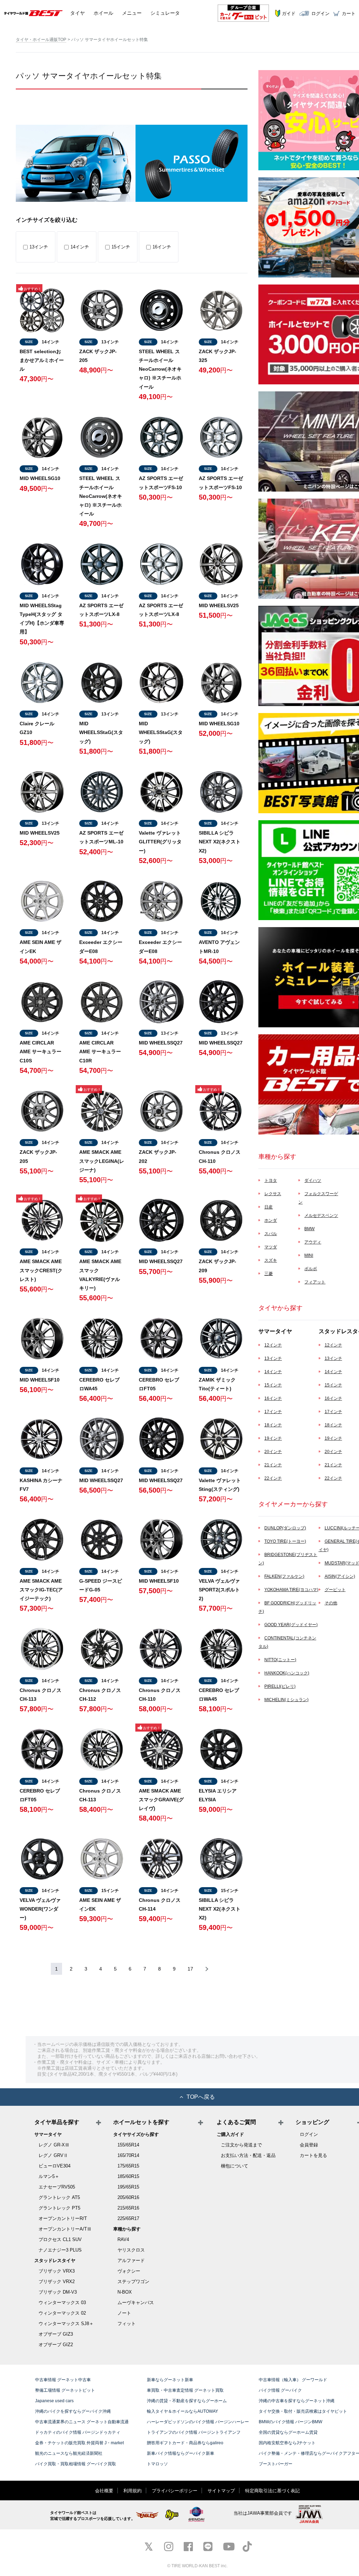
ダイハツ (313, 1180)
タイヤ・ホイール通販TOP (41, 40)
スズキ (271, 1260)
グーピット (335, 1590)
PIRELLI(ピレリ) (280, 1686)
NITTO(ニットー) (280, 1660)
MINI (309, 1255)
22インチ (273, 1478)
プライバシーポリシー (175, 2491)
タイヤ (77, 13)
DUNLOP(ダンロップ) (285, 1528)
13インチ (39, 247)
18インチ (273, 1425)
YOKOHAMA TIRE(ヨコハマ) (291, 1590)
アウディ (313, 1242)
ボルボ (311, 1269)
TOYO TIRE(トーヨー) (285, 1541)
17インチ (273, 1412)
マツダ (271, 1247)
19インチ (273, 1438)
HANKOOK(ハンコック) (287, 1673)
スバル (271, 1234)
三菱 (269, 1274)
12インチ (273, 1345)
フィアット (315, 1282)
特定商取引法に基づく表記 (272, 2491)
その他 (331, 1603)
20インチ (273, 1452)
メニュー (132, 13)
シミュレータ (165, 13)
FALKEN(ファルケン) (284, 1576)
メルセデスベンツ (321, 1215)
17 (190, 1969)
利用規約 (133, 2491)
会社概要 (104, 2491)
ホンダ (271, 1220)
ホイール (103, 13)
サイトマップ (221, 2491)
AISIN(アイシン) (340, 1576)
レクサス (273, 1194)
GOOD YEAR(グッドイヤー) (291, 1625)
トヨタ (271, 1180)
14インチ (80, 247)
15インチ (121, 247)
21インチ (273, 1465)
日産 (269, 1207)
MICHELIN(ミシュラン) (286, 1700)
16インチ (162, 247)
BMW (309, 1229)
